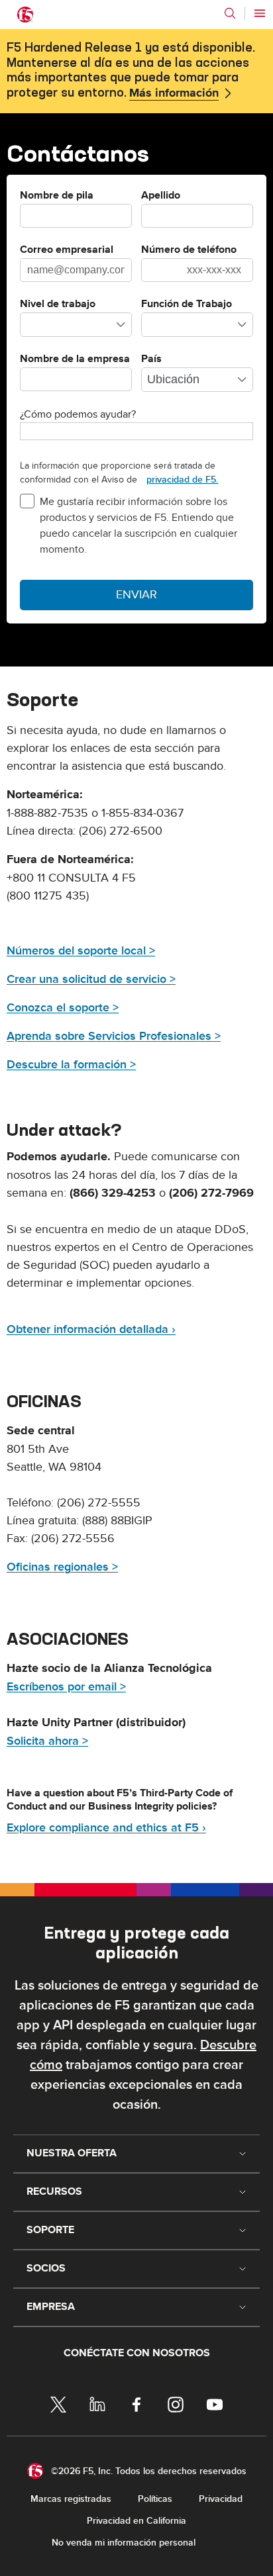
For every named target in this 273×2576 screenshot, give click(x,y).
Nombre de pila (57, 196)
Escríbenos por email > (66, 1687)
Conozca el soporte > (63, 1008)
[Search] (230, 13)
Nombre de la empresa (75, 359)
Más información (174, 93)
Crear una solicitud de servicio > (91, 979)
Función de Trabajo (187, 304)
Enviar (136, 595)
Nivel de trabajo (58, 304)
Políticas (155, 2499)
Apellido (161, 196)
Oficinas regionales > (62, 1567)
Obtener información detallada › (91, 1329)
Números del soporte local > (81, 951)
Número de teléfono (189, 250)
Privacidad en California (136, 2521)
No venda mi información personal (124, 2543)
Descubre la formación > (71, 1065)
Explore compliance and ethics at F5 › (106, 1828)
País (151, 359)
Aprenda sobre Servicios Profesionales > (114, 1036)
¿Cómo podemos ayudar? (78, 414)
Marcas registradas (71, 2499)
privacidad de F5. (182, 480)
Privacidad (221, 2499)
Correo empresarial (67, 250)
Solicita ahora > (47, 1741)
